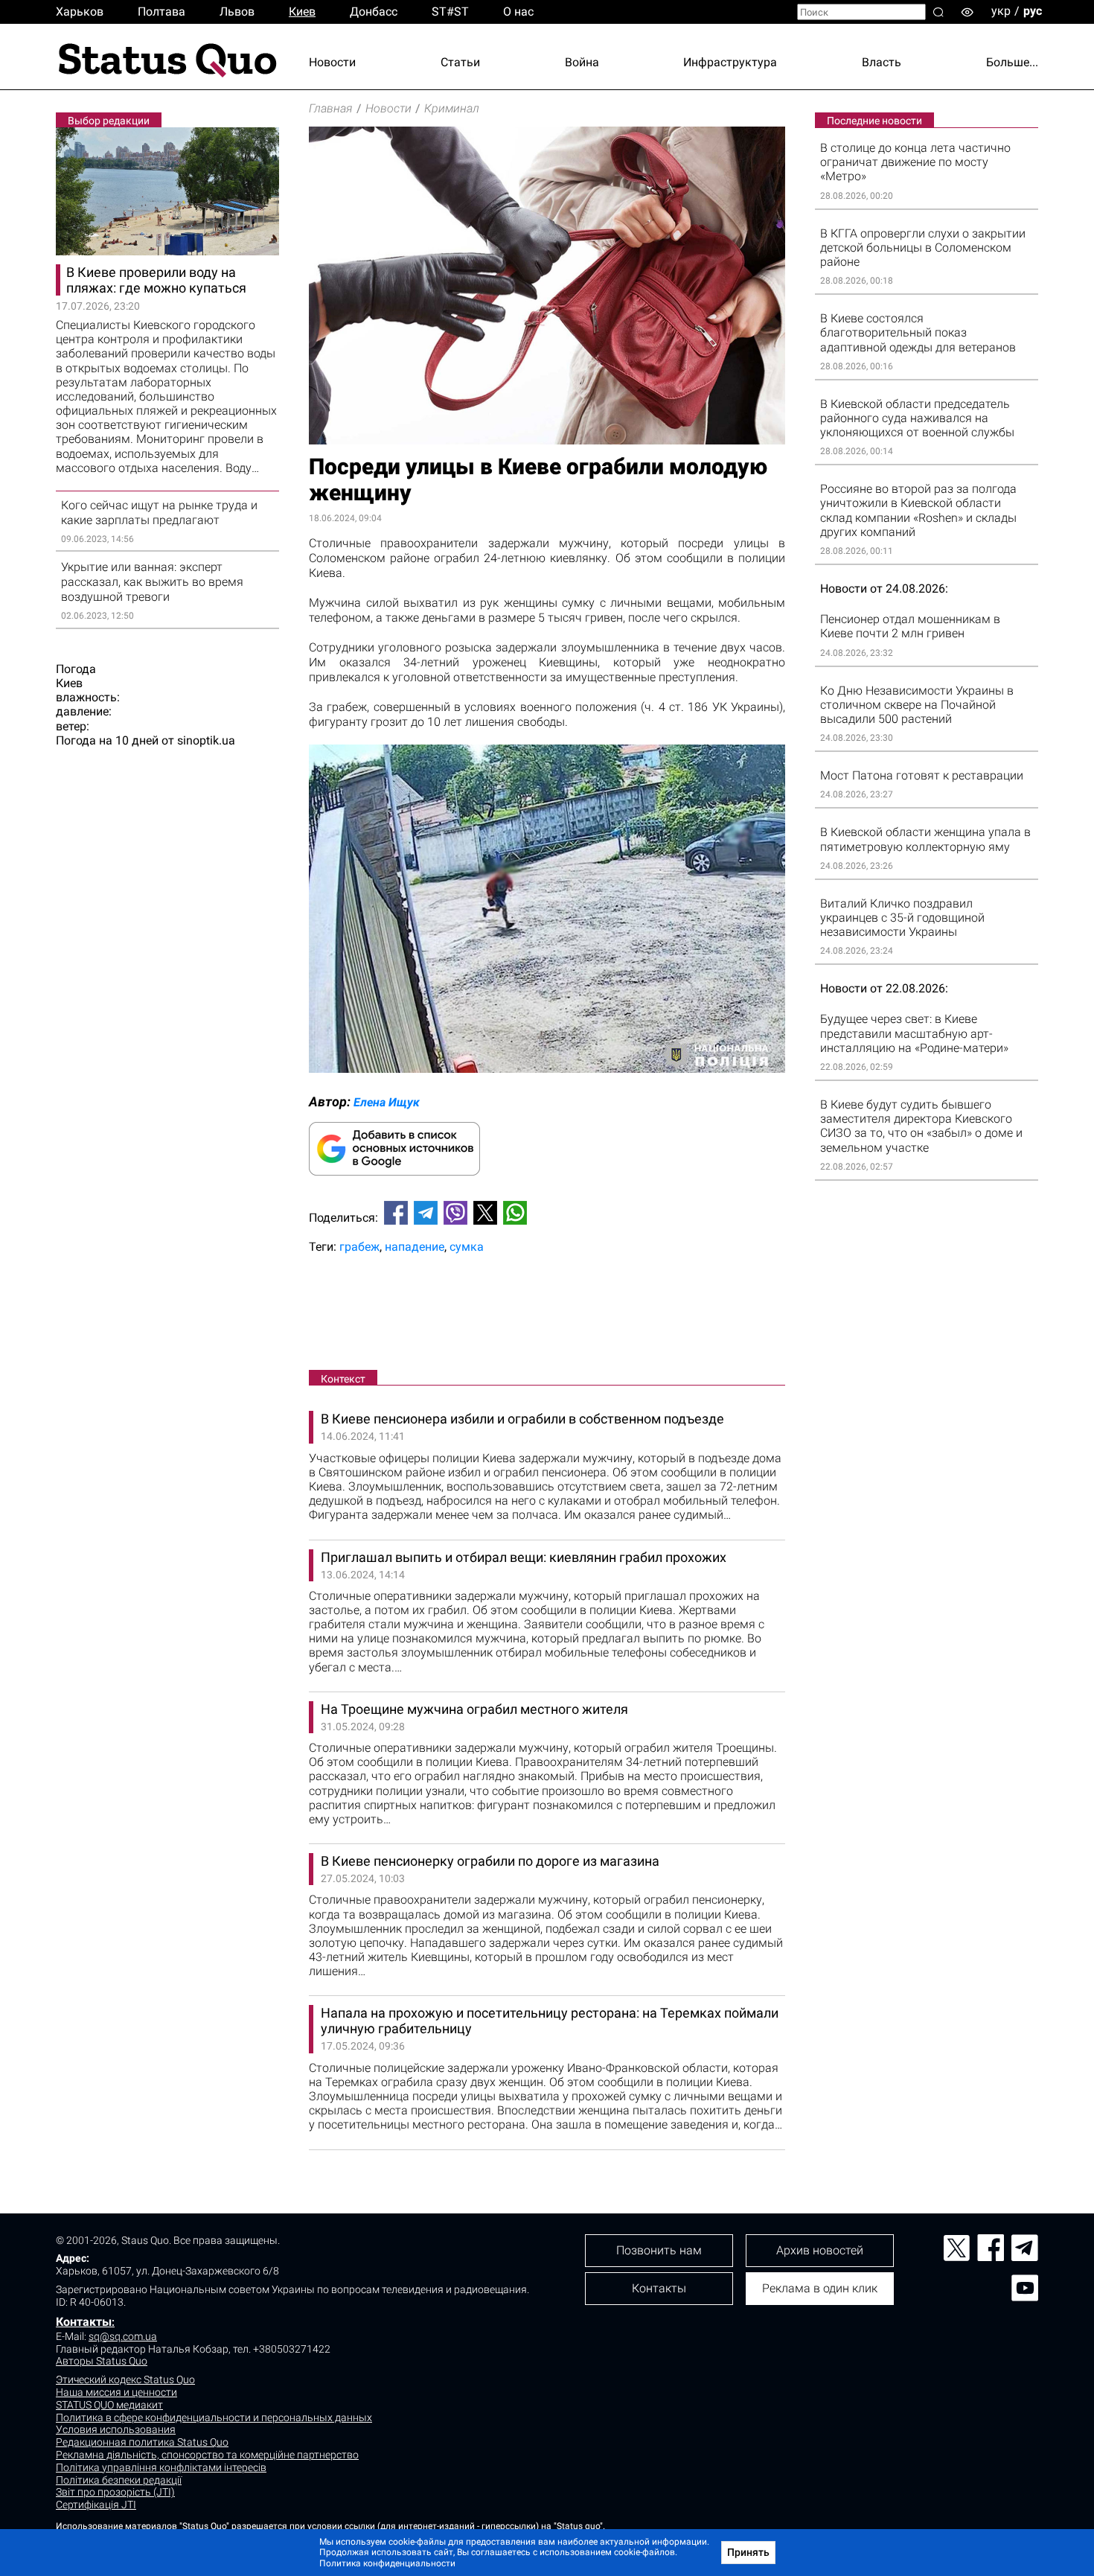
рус (1033, 11)
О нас (518, 12)
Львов (237, 12)
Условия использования (116, 2429)
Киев (302, 12)
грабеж (359, 1247)
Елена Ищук (387, 1102)
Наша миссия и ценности (116, 2392)
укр (1001, 11)
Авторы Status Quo (102, 2361)
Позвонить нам (659, 2250)
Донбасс (374, 12)
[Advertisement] (547, 1315)
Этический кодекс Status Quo (125, 2379)
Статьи (460, 62)
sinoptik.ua (206, 740)
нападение (415, 1247)
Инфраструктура (730, 62)
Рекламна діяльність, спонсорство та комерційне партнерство (207, 2455)
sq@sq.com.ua (123, 2336)
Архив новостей (820, 2250)
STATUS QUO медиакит (109, 2405)
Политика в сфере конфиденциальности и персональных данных (214, 2417)
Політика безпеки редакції (119, 2480)
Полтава (161, 12)
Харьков (80, 12)
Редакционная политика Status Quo (142, 2442)
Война (582, 62)
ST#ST (450, 12)
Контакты (84, 2322)
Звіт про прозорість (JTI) (115, 2492)
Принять (748, 2552)
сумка (467, 1247)
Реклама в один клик (820, 2288)
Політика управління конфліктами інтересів (161, 2467)
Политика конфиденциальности (387, 2563)
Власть (882, 62)
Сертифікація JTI (96, 2505)
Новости (332, 62)
